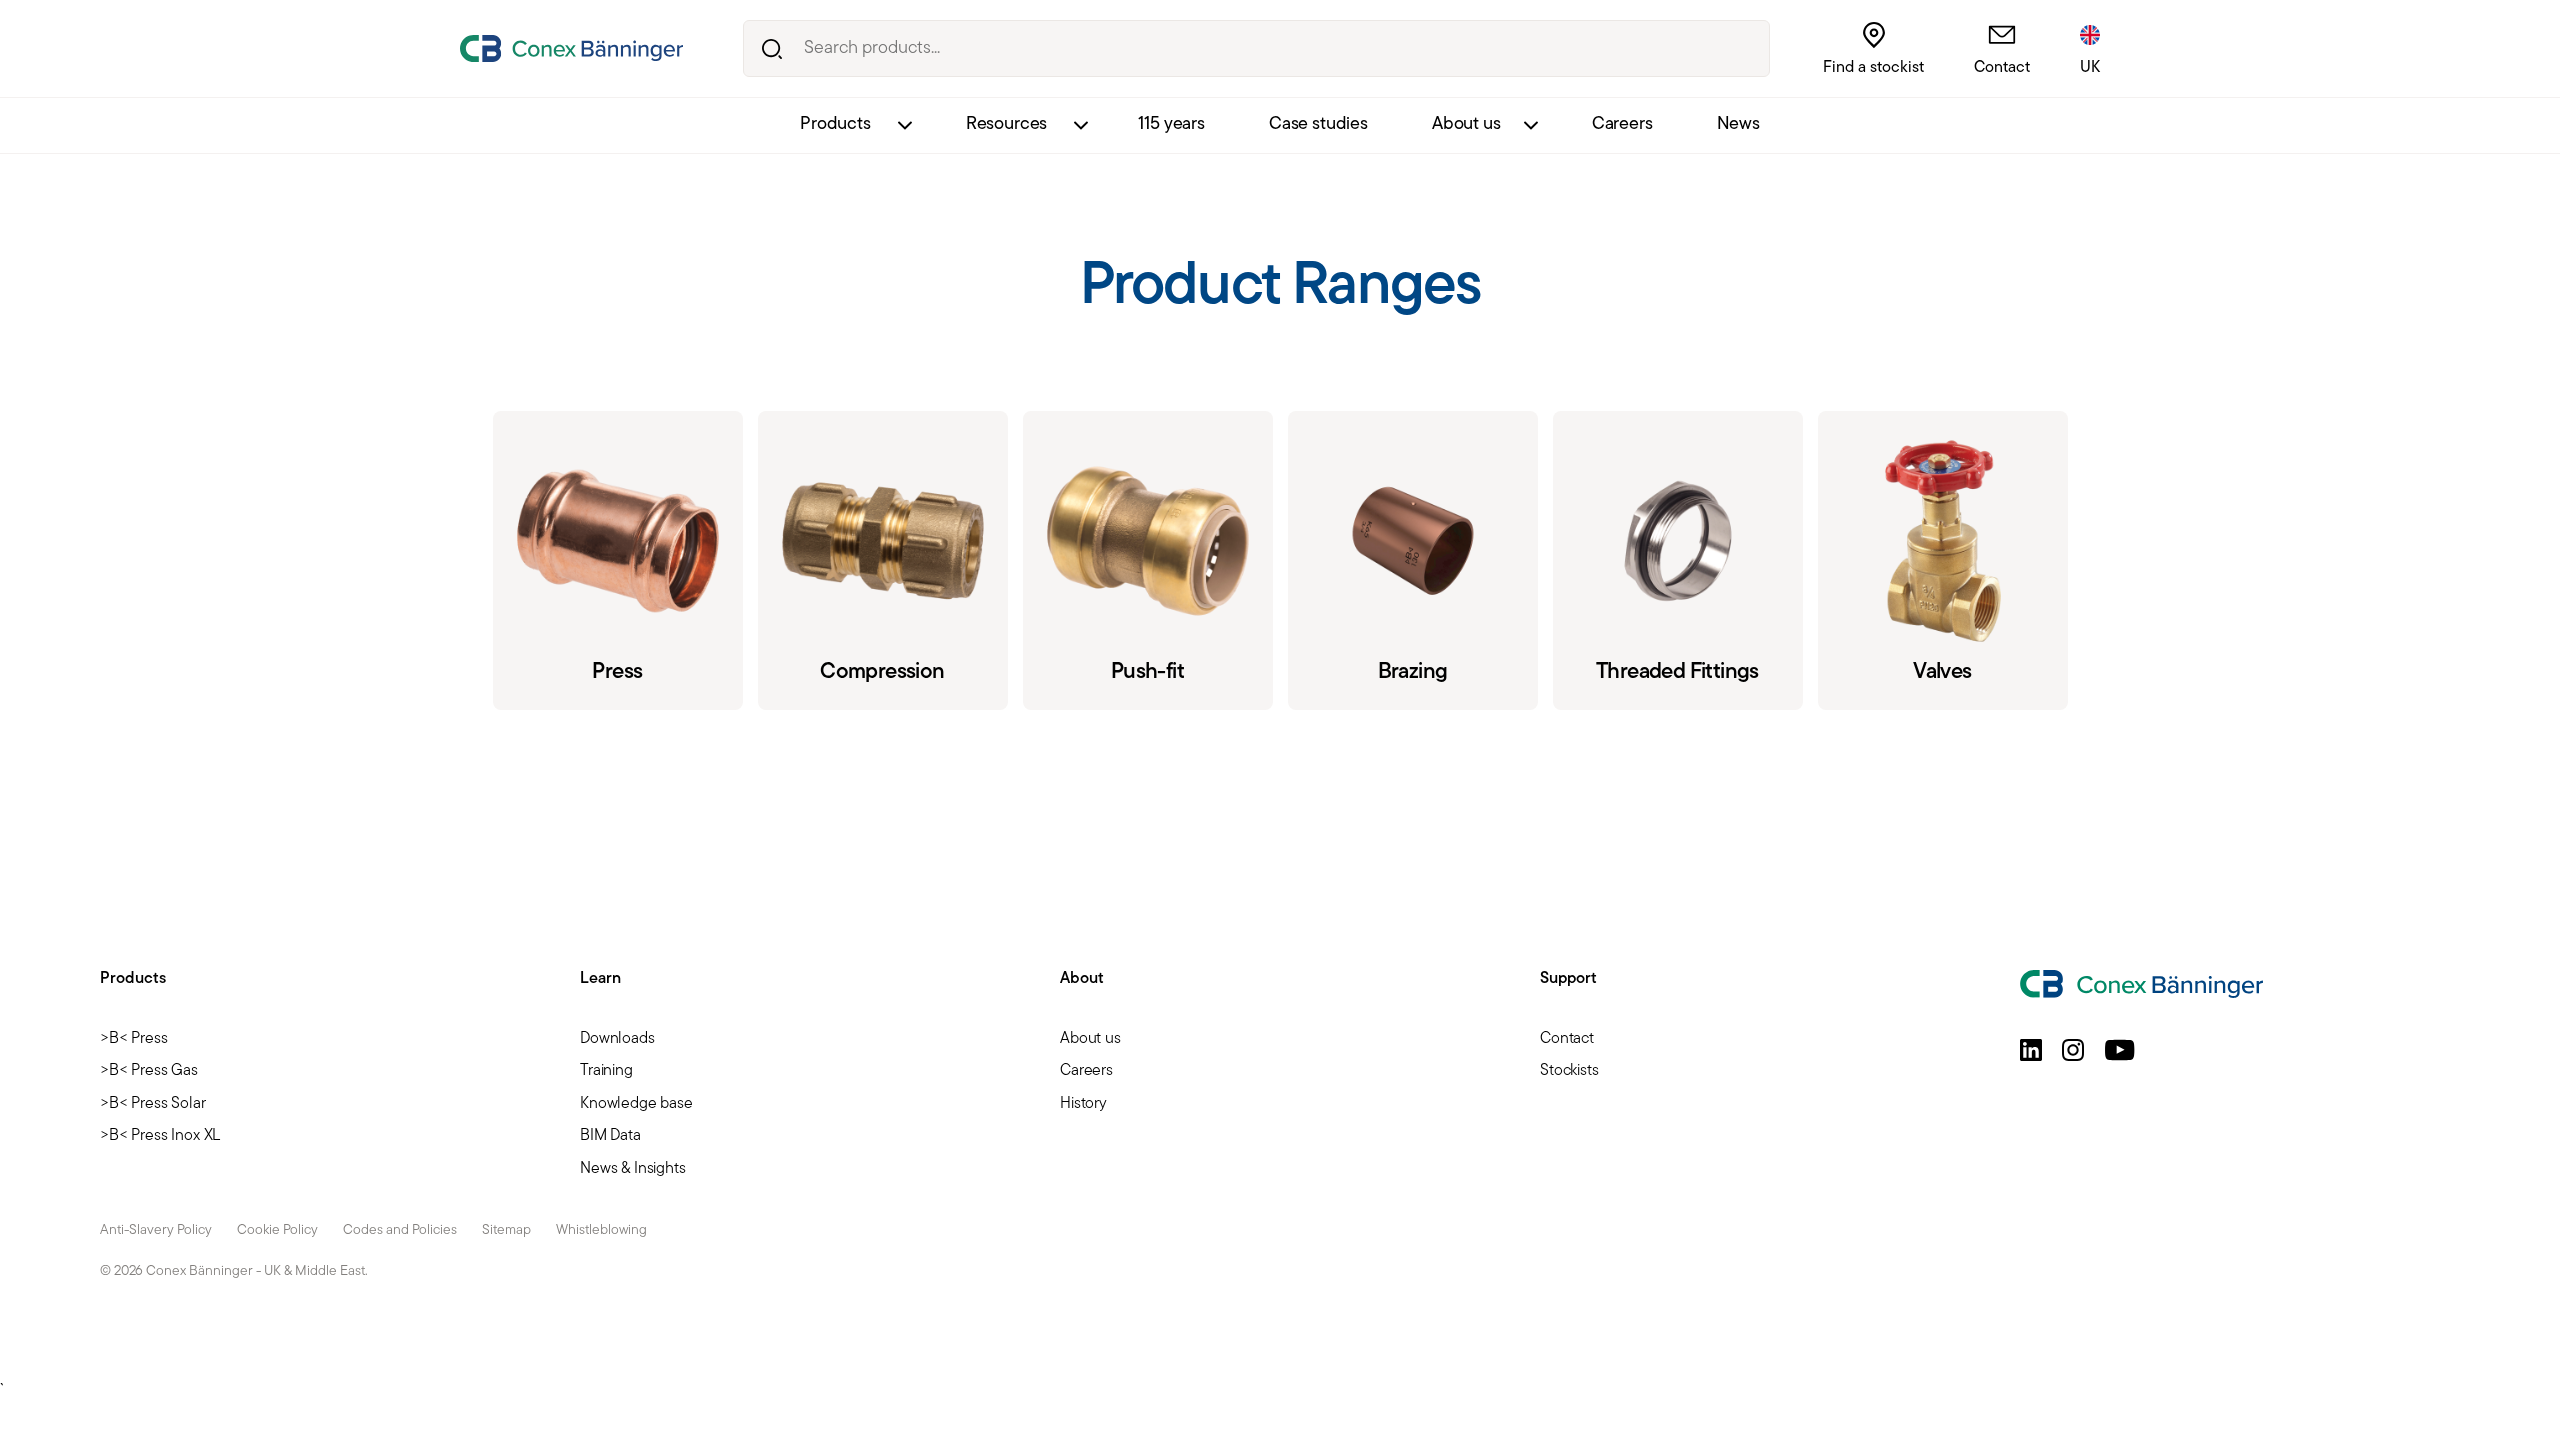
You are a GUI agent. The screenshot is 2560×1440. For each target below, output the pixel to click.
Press (618, 560)
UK (2090, 68)
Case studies (1318, 125)
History (1083, 1104)
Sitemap (506, 1230)
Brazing (1413, 560)
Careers (1622, 125)
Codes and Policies (400, 1230)
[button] (2031, 1050)
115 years (1171, 125)
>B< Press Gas (149, 1071)
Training (606, 1071)
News (1738, 125)
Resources (1007, 125)
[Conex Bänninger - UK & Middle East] (571, 48)
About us (1466, 125)
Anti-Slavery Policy (156, 1230)
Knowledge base (636, 1104)
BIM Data (610, 1136)
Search (771, 48)
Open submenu (904, 125)
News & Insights (633, 1169)
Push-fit (1148, 560)
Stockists (1569, 1071)
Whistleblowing (601, 1230)
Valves (1943, 560)
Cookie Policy (277, 1230)
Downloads (617, 1039)
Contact (2002, 68)
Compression (883, 560)
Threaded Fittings (1678, 560)
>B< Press (134, 1039)
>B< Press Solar (153, 1104)
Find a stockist (1873, 68)
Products (835, 125)
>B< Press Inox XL (160, 1136)
